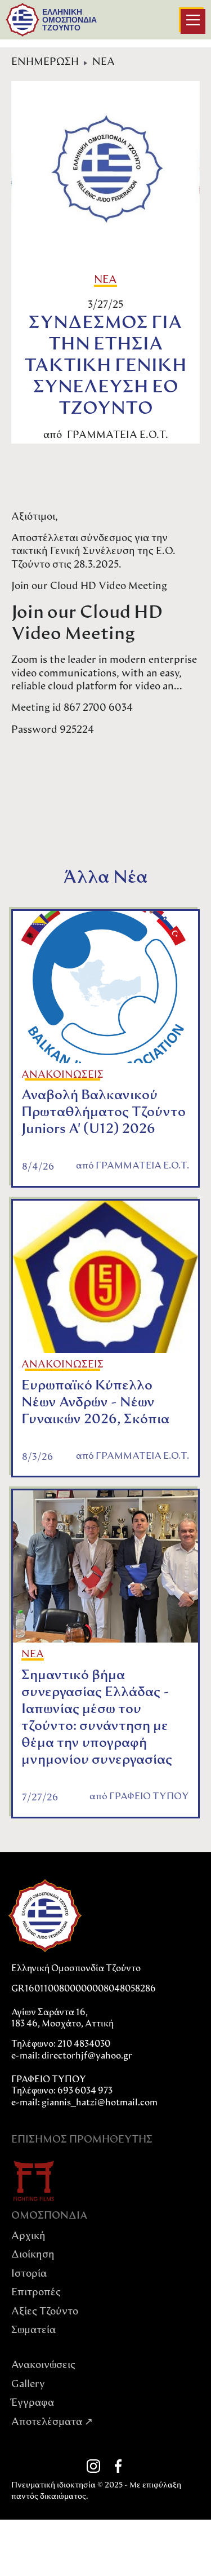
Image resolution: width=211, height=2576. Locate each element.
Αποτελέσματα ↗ (52, 2423)
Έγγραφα (33, 2404)
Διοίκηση (33, 2255)
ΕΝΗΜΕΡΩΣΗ (45, 63)
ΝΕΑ (104, 63)
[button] (193, 21)
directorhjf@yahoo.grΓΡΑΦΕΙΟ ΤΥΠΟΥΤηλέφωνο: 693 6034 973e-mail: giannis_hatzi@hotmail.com (84, 2080)
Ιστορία (29, 2274)
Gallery (28, 2385)
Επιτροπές (36, 2293)
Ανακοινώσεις (43, 2366)
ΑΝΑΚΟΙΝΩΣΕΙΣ (62, 1075)
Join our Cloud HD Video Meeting (89, 587)
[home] (23, 20)
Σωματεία (33, 2331)
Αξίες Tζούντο (45, 2312)
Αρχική (28, 2237)
